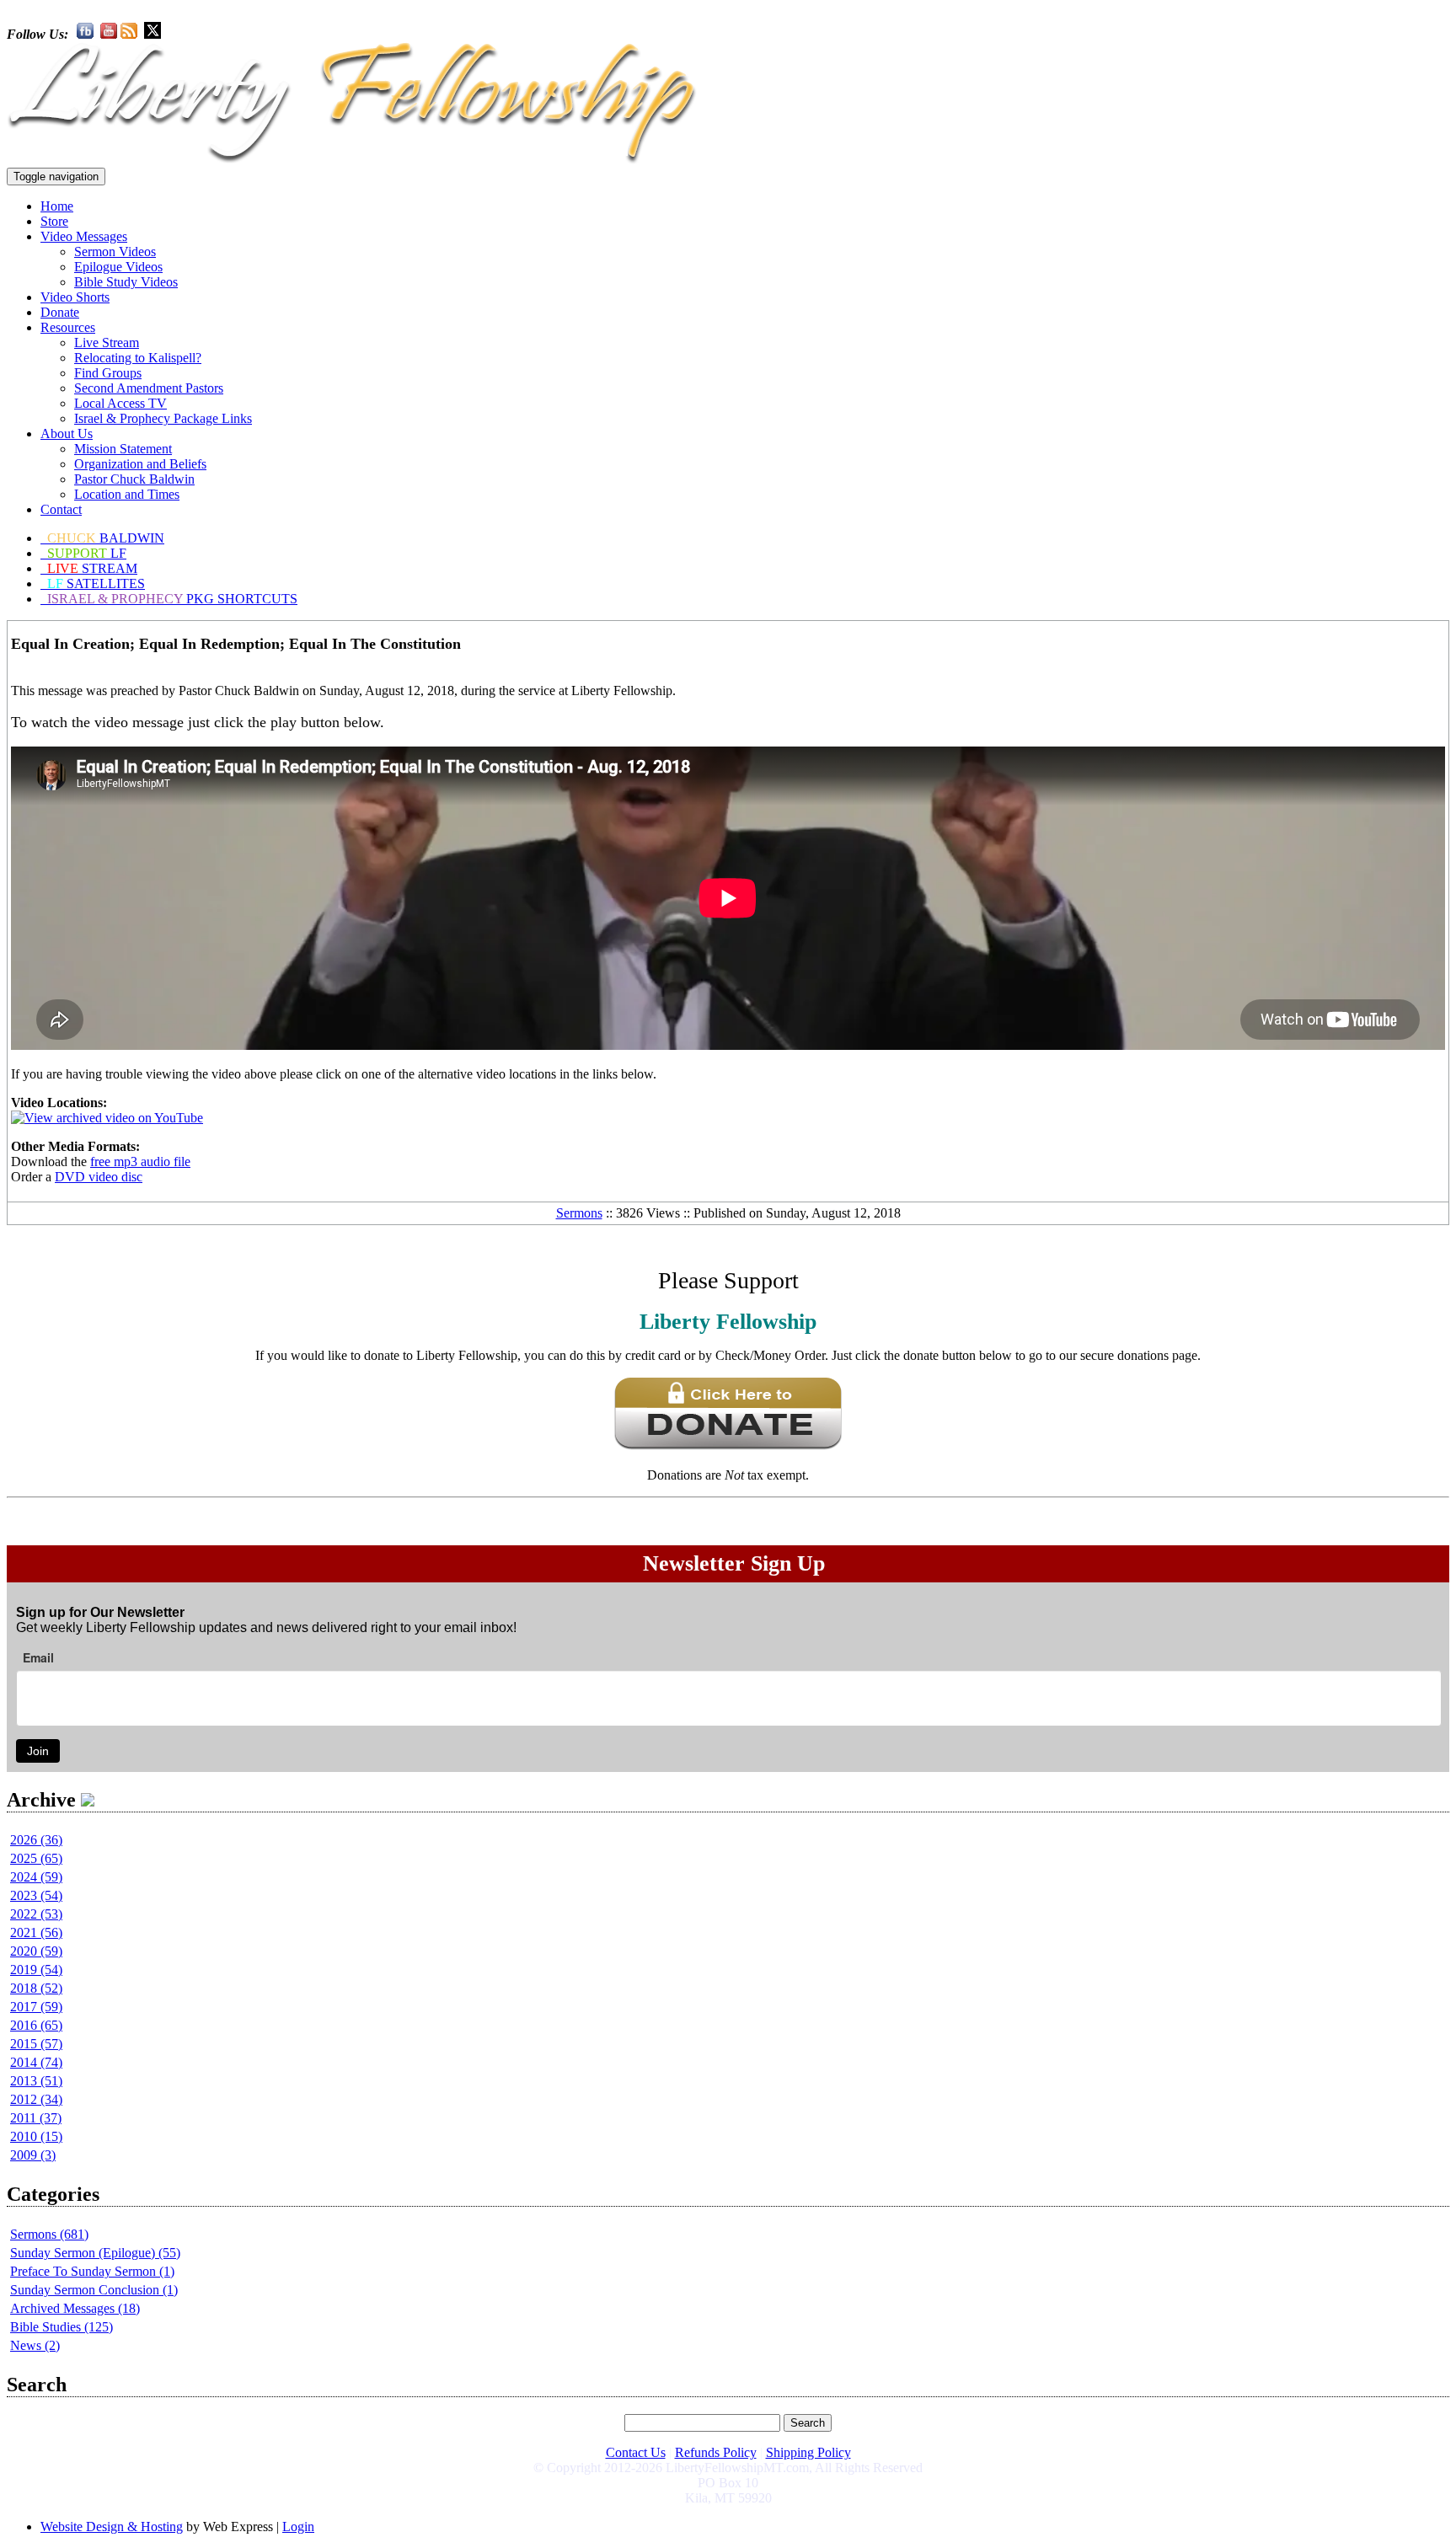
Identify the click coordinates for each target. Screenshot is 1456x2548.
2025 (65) (36, 1858)
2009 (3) (33, 2155)
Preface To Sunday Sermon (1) (92, 2271)
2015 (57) (36, 2044)
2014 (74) (36, 2062)
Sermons (579, 1213)
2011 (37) (36, 2118)
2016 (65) (36, 2025)
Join (38, 1751)
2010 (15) (36, 2136)
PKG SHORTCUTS (172, 599)
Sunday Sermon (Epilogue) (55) (95, 2253)
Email (38, 1657)
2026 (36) (36, 1840)
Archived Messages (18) (75, 2308)
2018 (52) (36, 1988)
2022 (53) (36, 1914)
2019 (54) (36, 1970)
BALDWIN (106, 538)
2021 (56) (36, 1932)
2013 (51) (36, 2081)
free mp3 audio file (140, 1162)
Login (298, 2527)
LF (87, 553)
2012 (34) (36, 2099)
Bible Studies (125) (62, 2327)
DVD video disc (99, 1177)
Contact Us (636, 2452)
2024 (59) (36, 1877)
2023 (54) (36, 1895)
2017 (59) (36, 2007)
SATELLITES (96, 583)
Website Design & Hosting (112, 2527)
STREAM (92, 568)
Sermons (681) (49, 2234)
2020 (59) (36, 1951)
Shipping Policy (808, 2452)
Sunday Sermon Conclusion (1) (94, 2290)
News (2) (35, 2345)
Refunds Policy (716, 2452)
